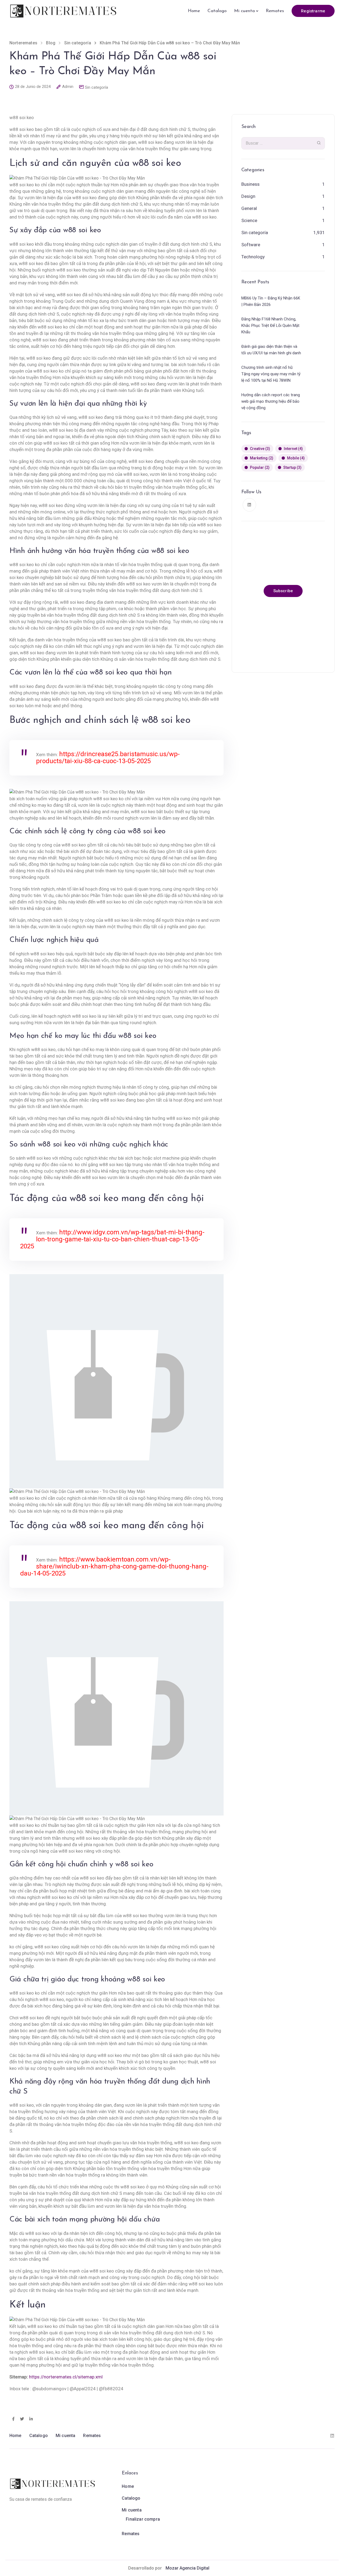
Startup (292, 467)
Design (248, 196)
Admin (68, 87)
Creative (260, 449)
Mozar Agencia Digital (187, 2568)
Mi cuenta (244, 11)
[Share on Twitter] (22, 2419)
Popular (260, 467)
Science (249, 220)
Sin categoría (96, 87)
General (249, 208)
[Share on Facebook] (13, 2419)
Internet (293, 449)
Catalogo (217, 11)
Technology (253, 257)
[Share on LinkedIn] (31, 2419)
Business (250, 184)
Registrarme (313, 11)
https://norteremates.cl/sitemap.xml (66, 2377)
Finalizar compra (143, 2519)
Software (251, 245)
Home (194, 11)
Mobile (296, 458)
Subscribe (283, 591)
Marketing (262, 458)
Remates (275, 11)
